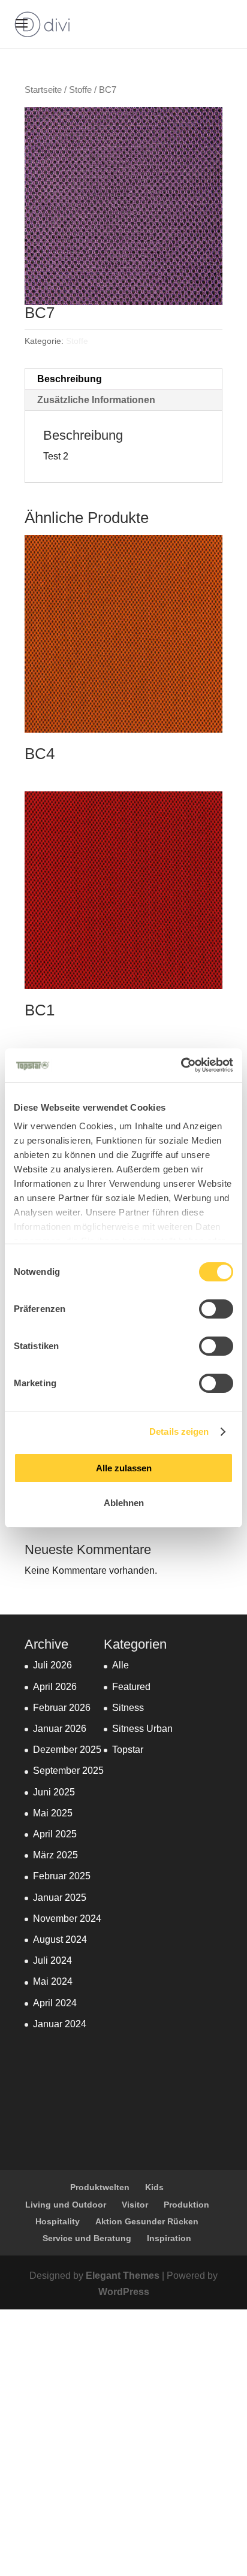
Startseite (43, 90)
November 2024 (67, 1919)
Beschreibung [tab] (70, 379)
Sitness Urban (142, 1729)
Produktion (186, 2205)
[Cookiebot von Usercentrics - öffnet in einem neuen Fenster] (181, 1065)
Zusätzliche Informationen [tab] (96, 400)
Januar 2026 (60, 1729)
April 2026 (55, 1687)
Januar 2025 (60, 1898)
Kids (154, 2187)
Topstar (128, 1750)
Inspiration (169, 2238)
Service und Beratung (87, 2238)
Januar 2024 (60, 2024)
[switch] (216, 1309)
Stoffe (80, 90)
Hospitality (58, 2221)
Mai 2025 (53, 1813)
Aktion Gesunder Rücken (147, 2221)
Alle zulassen (124, 1468)
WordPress (124, 2292)
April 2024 (55, 2003)
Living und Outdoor (66, 2205)
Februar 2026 (62, 1708)
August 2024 (60, 1939)
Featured (131, 1687)
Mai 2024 (53, 1981)
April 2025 (55, 1834)
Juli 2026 (52, 1665)
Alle (121, 1665)
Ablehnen (124, 1503)
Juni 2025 (54, 1792)
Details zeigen (179, 1431)
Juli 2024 (52, 1960)
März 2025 (55, 1855)
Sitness (128, 1708)
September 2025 (68, 1771)
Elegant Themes (123, 2276)
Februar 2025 (62, 1876)
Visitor (135, 2205)
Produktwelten (100, 2187)
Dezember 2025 (67, 1750)
